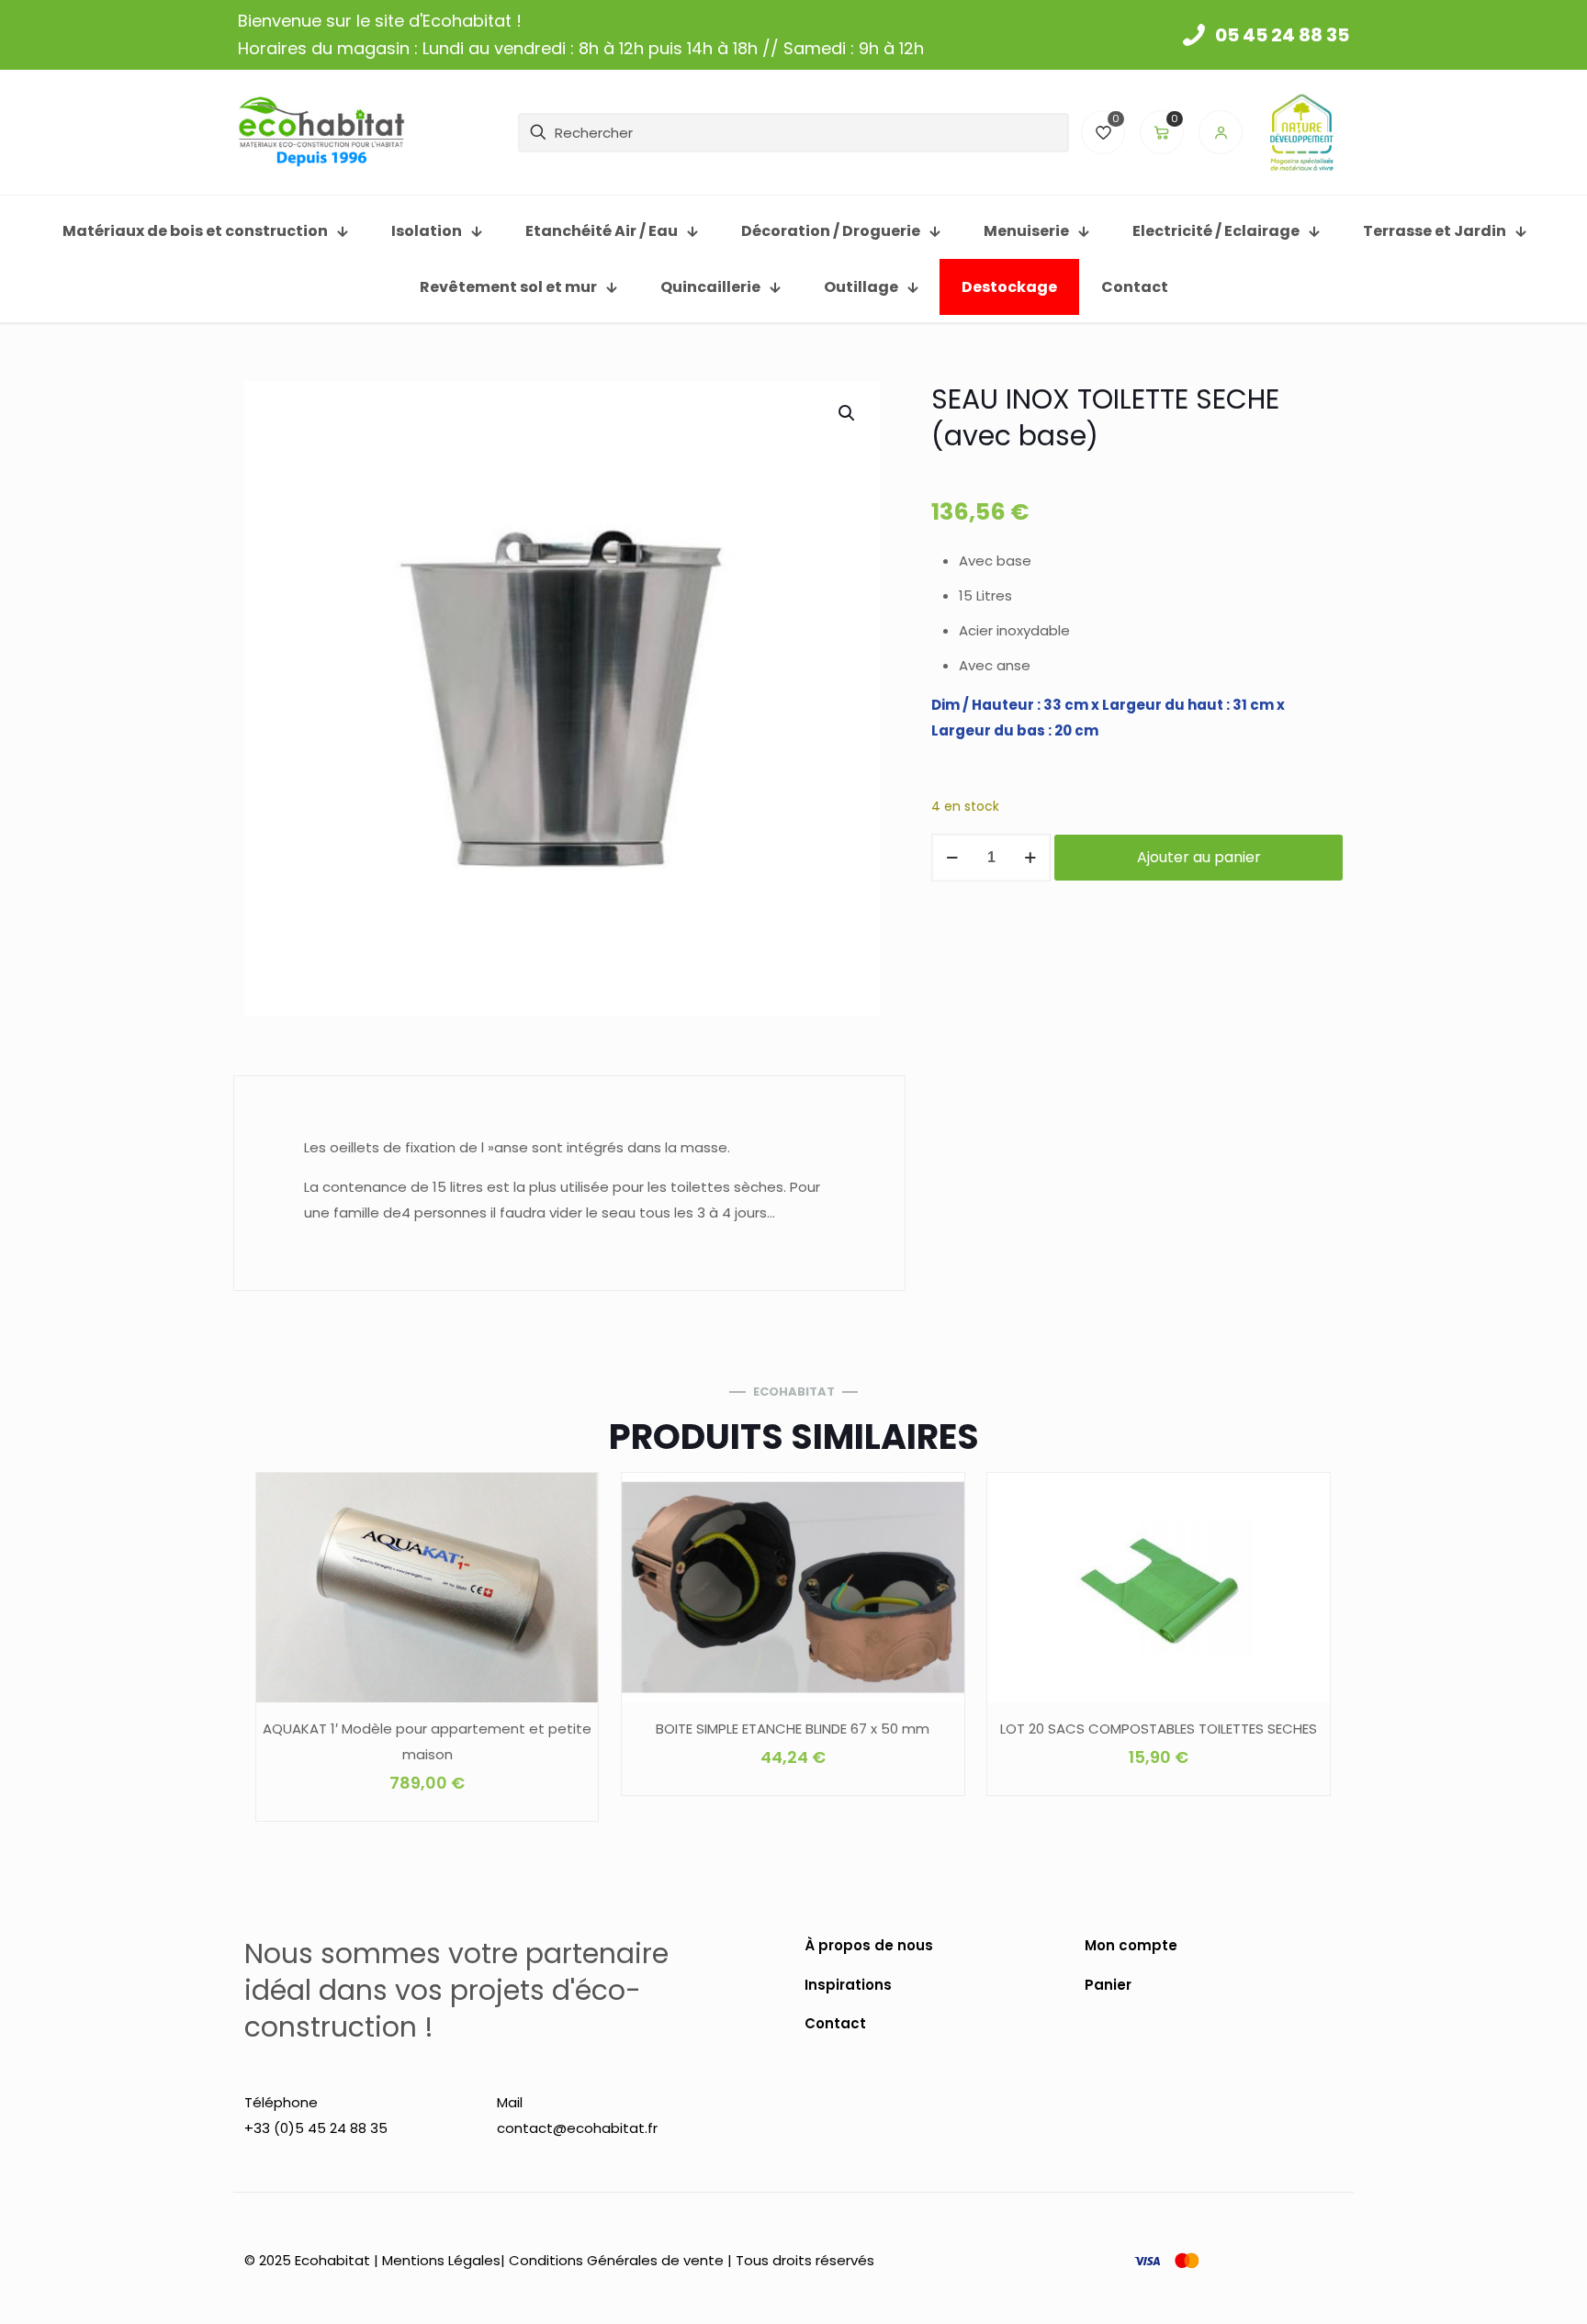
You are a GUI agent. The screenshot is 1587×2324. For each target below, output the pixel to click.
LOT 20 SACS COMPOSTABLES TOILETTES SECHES (1159, 1729)
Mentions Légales (441, 2260)
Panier (1108, 1985)
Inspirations (848, 1985)
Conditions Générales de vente (616, 2260)
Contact (835, 2023)
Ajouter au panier (1199, 857)
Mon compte (1131, 1945)
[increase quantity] (1030, 858)
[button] (848, 413)
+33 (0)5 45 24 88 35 (316, 2128)
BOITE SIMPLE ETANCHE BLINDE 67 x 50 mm (793, 1729)
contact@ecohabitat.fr (577, 2128)
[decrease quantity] (952, 858)
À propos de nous (869, 1945)
